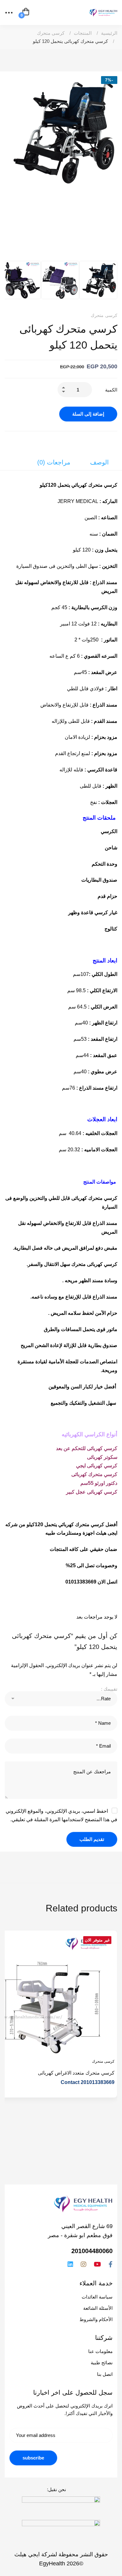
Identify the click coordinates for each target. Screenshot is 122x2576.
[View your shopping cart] (26, 13)
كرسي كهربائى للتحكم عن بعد (87, 1448)
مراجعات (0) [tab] (54, 462)
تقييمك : (109, 1689)
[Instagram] (84, 2264)
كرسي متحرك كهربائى (94, 1474)
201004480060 (92, 2251)
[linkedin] (70, 2264)
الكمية (111, 390)
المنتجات (83, 33)
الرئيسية (109, 33)
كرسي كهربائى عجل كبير (92, 1492)
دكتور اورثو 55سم (99, 1483)
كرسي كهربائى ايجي (97, 1466)
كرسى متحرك (51, 33)
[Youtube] (97, 2264)
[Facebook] (111, 2264)
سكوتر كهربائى (102, 1457)
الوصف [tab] (99, 462)
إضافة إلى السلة (88, 414)
